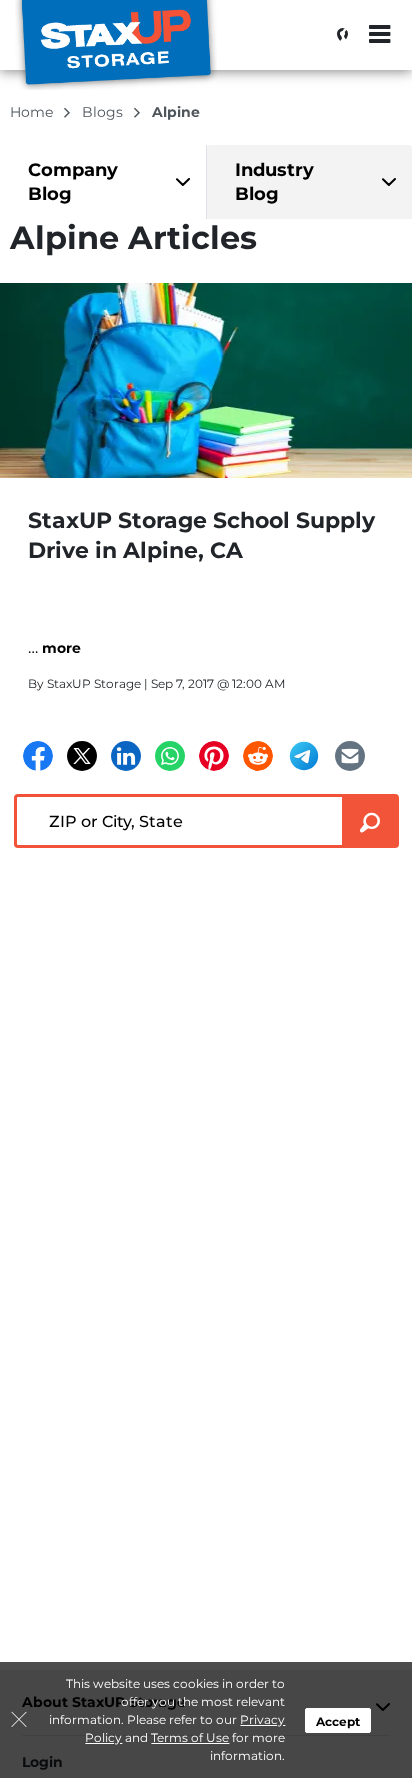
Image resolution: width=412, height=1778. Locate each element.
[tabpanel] (103, 182)
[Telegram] (304, 756)
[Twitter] (82, 756)
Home (33, 112)
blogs (104, 112)
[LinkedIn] (126, 756)
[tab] (103, 182)
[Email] (350, 756)
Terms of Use (190, 1737)
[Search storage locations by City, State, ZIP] (337, 35)
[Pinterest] (214, 756)
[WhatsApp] (170, 756)
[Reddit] (258, 756)
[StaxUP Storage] (116, 45)
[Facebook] (38, 756)
